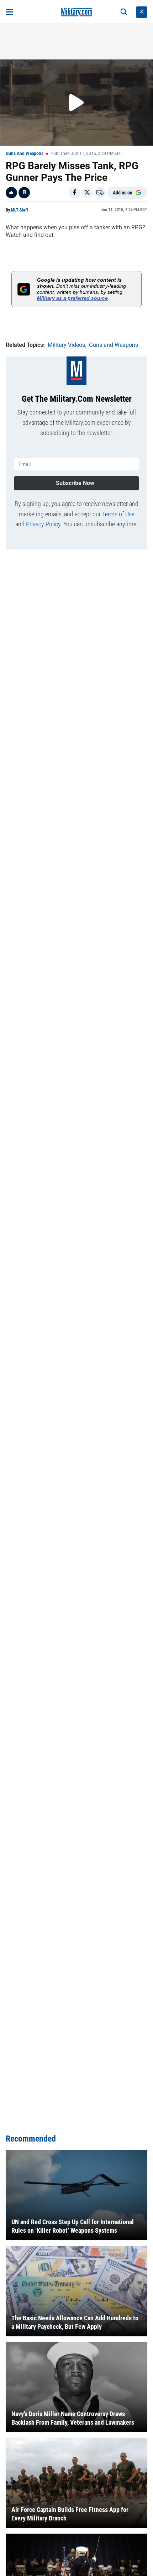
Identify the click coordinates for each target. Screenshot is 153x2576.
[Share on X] (87, 193)
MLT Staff (20, 210)
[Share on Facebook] (74, 193)
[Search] (124, 12)
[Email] (100, 193)
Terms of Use (118, 514)
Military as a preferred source (72, 298)
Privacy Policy (43, 524)
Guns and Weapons (25, 153)
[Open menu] (9, 12)
